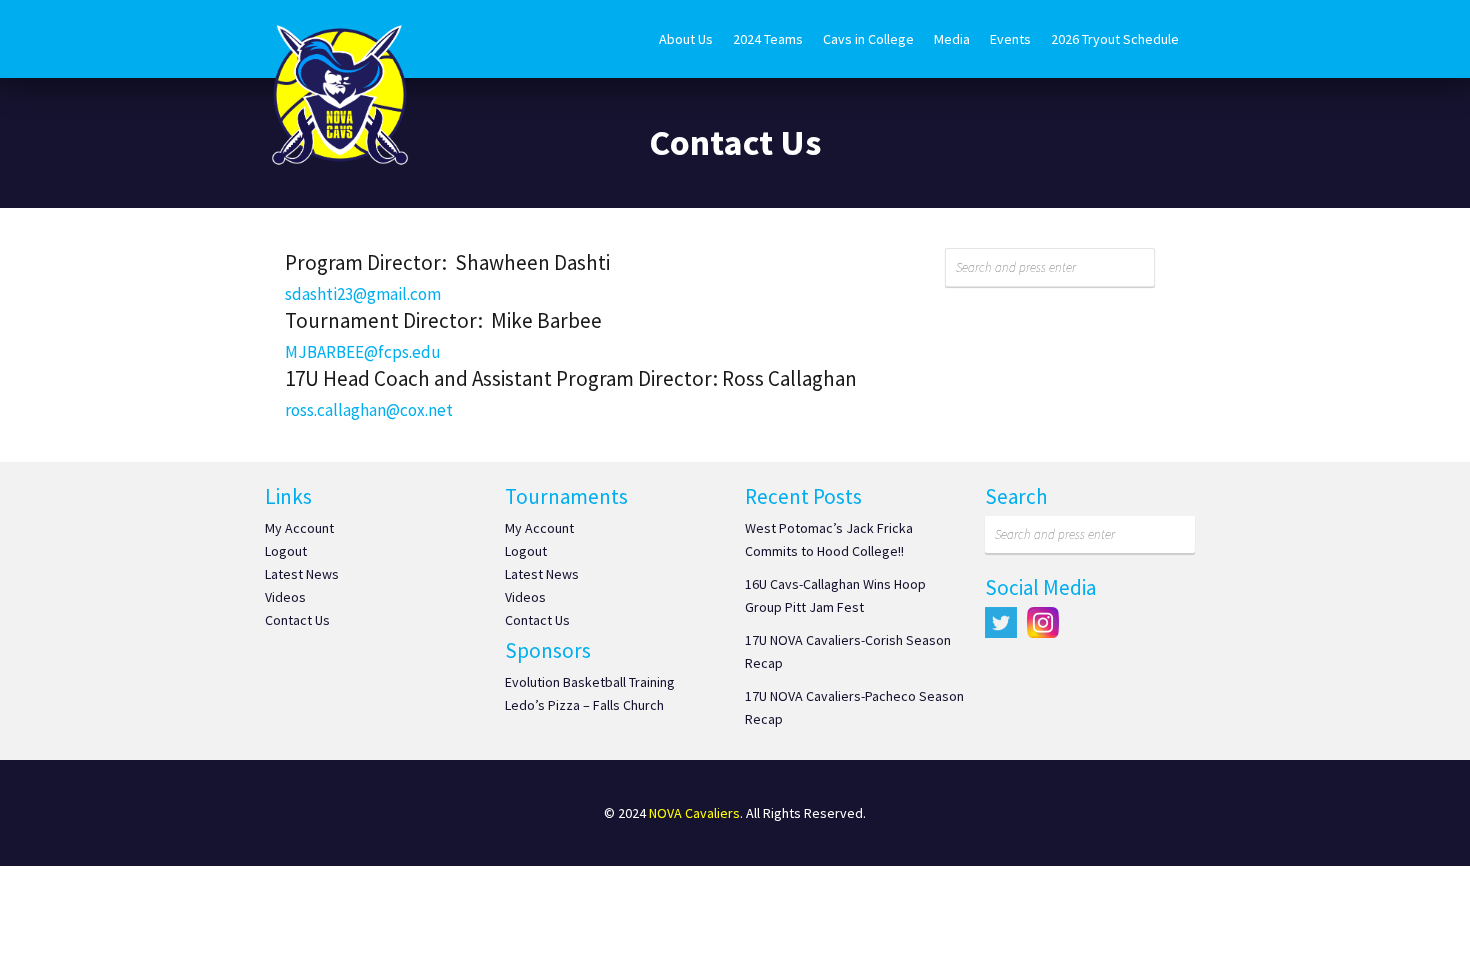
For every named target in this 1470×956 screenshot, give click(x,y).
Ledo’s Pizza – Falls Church (584, 705)
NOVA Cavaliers (694, 813)
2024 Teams (768, 39)
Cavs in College (868, 39)
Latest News (302, 574)
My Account (299, 528)
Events (1010, 39)
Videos (285, 597)
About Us (686, 39)
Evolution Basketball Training (590, 682)
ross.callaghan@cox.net (369, 410)
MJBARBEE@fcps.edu (363, 352)
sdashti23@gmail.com (363, 294)
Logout (286, 551)
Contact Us (297, 620)
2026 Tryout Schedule (1115, 39)
